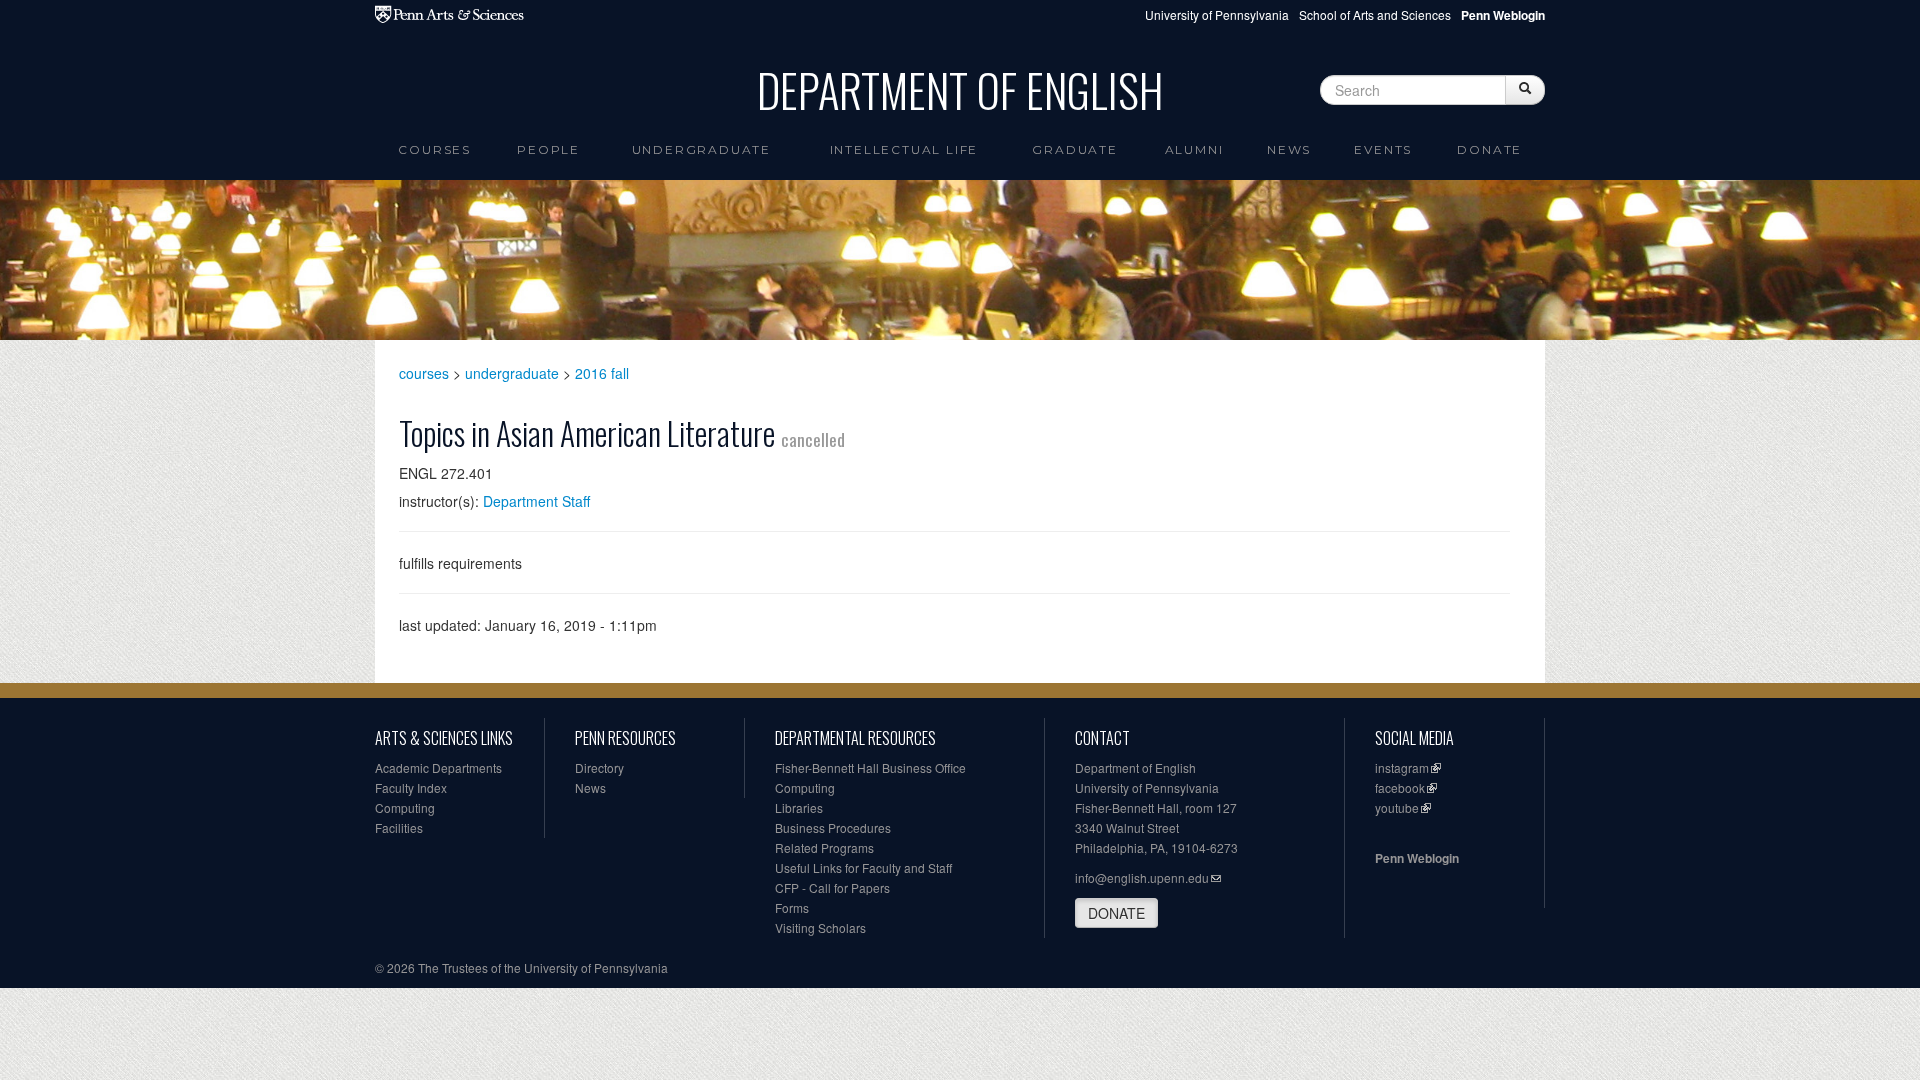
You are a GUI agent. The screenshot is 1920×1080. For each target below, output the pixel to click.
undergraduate (512, 373)
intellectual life (904, 149)
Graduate (1074, 149)
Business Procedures (833, 827)
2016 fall (602, 373)
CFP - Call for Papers (832, 887)
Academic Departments (438, 767)
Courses (434, 149)
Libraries (799, 807)
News (1289, 149)
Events (1383, 149)
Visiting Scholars (820, 927)
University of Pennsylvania (1217, 14)
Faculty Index (411, 787)
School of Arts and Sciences (1375, 14)
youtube (1397, 807)
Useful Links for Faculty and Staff (863, 867)
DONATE (1116, 913)
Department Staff (536, 501)
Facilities (399, 827)
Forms (792, 907)
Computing (405, 807)
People (548, 149)
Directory (599, 767)
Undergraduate (701, 149)
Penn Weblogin (1417, 858)
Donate (1489, 149)
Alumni (1194, 149)
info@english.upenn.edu (1142, 877)
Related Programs (824, 847)
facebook (1400, 787)
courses (424, 373)
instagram (1402, 767)
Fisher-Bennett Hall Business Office (870, 767)
